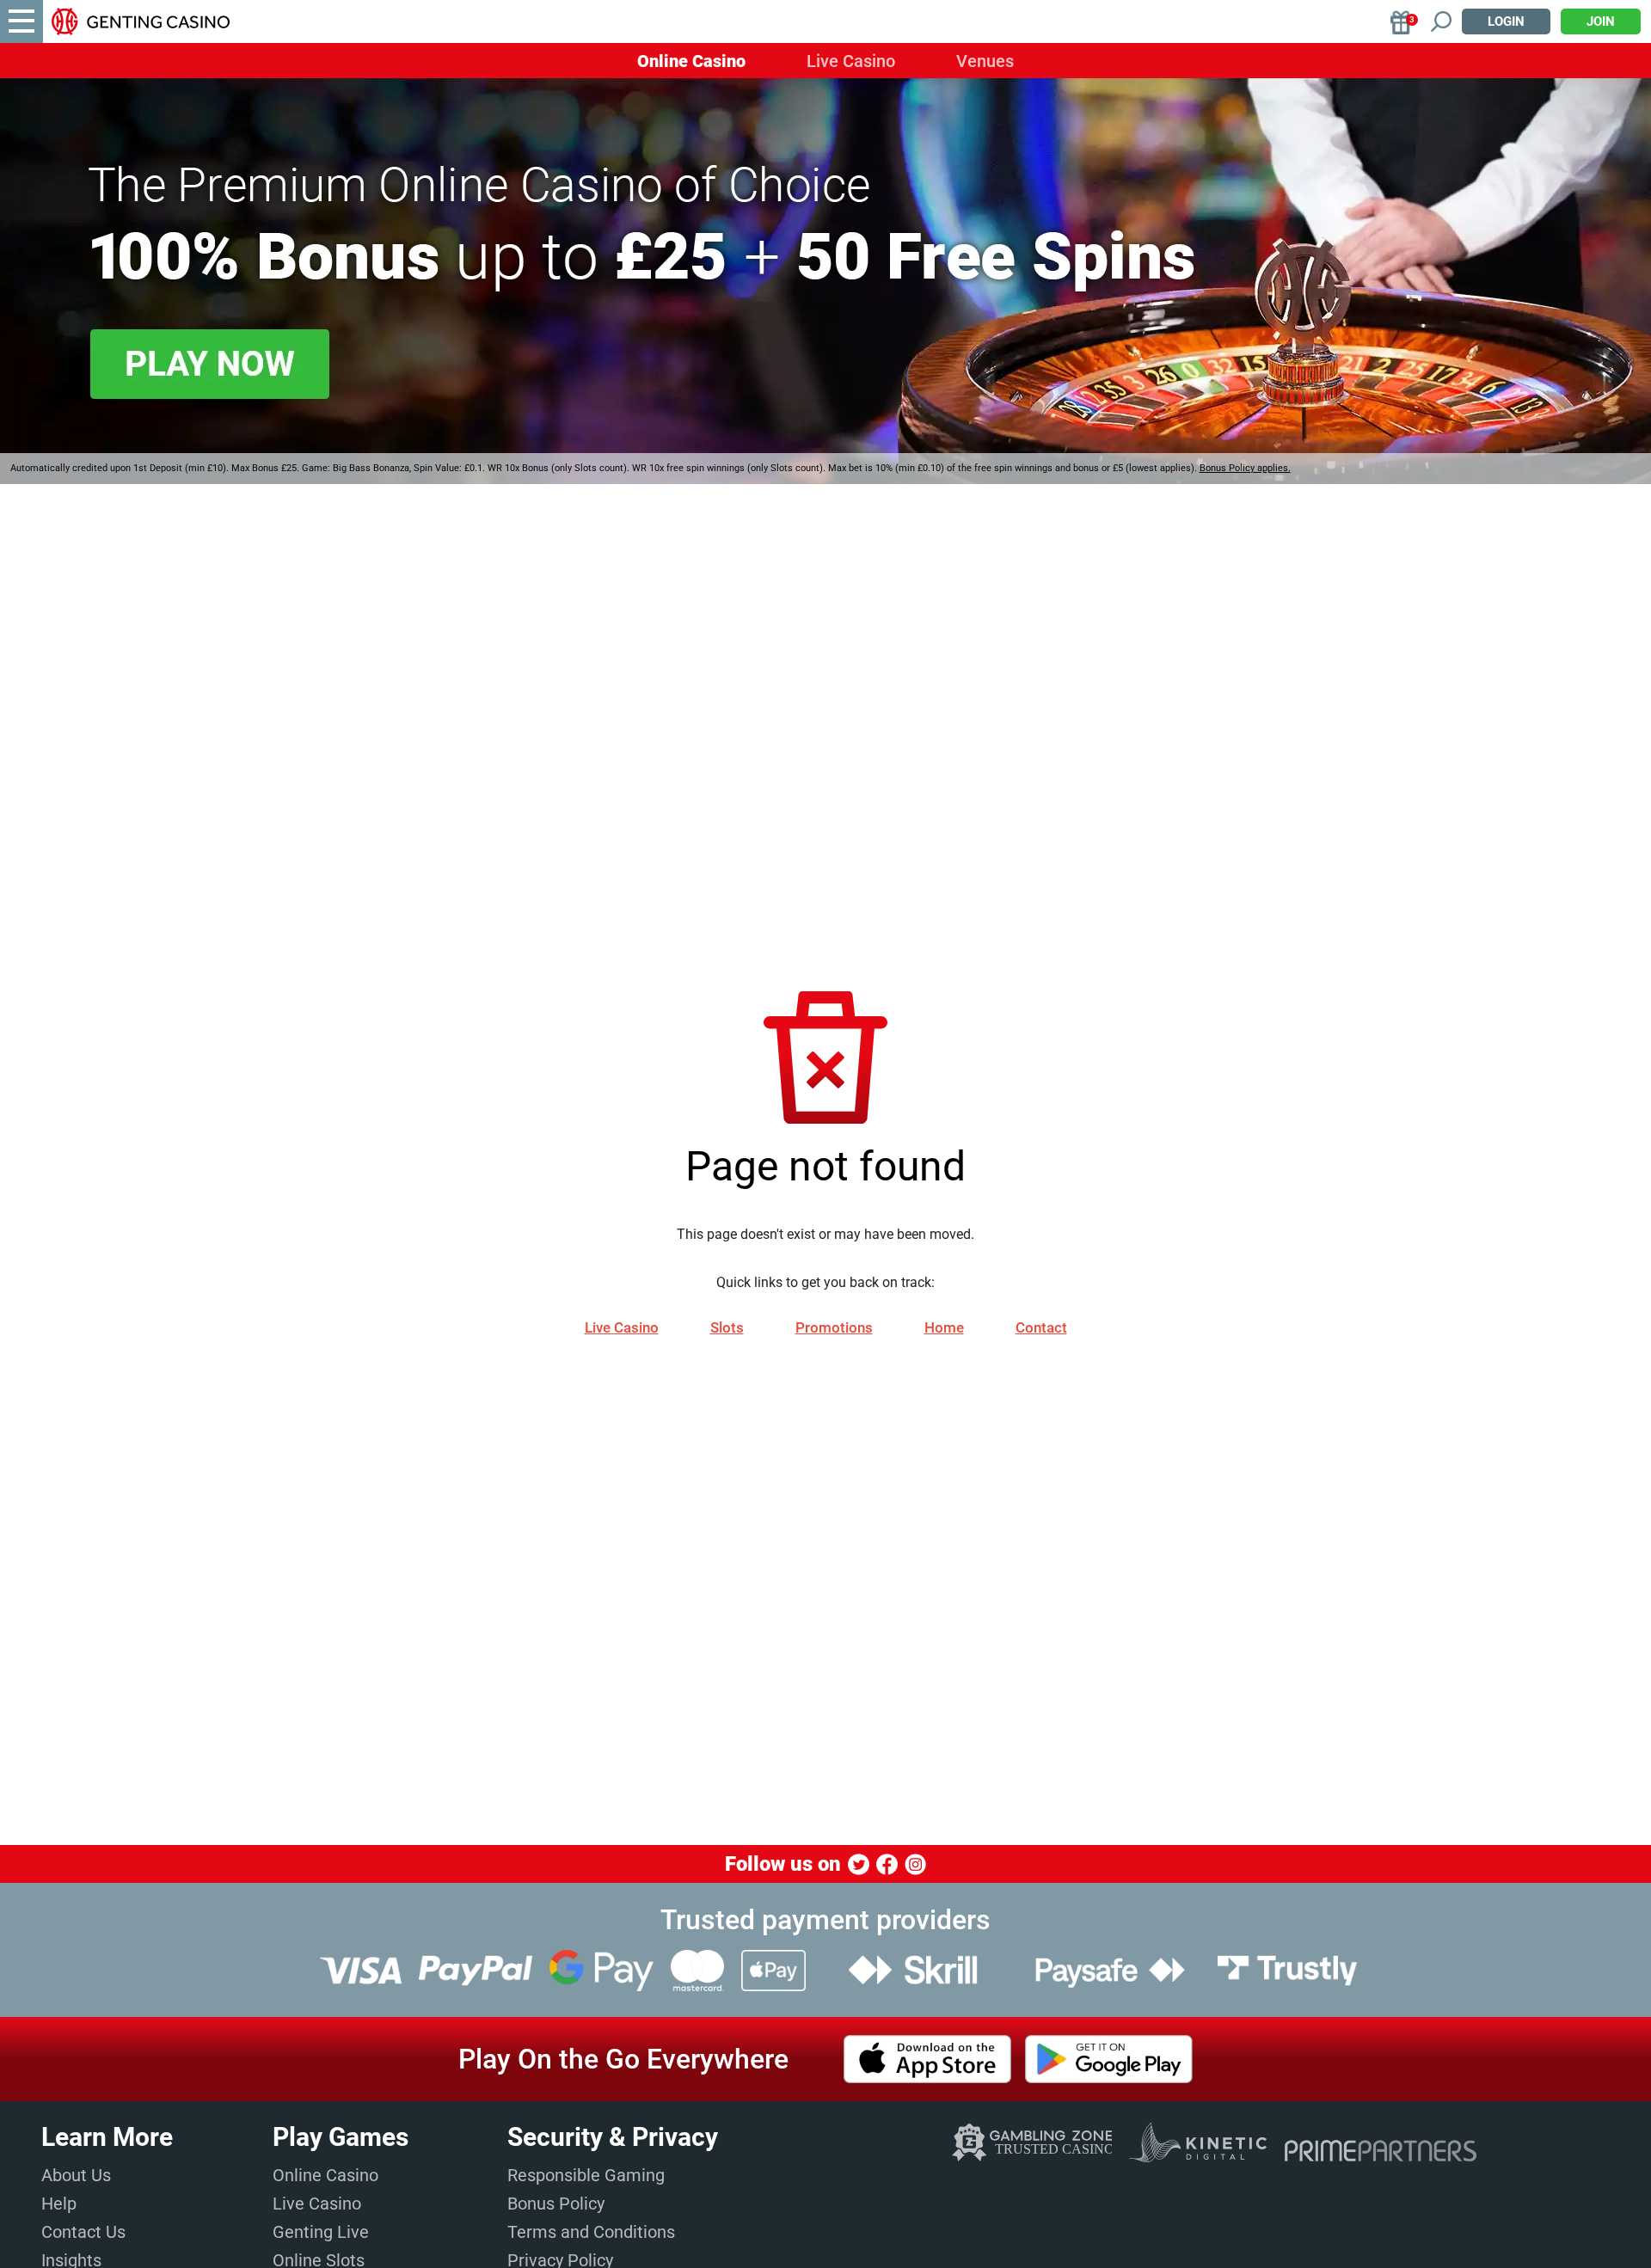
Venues (985, 61)
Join (1601, 21)
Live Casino (851, 61)
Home (944, 1327)
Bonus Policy (556, 2204)
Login (1506, 21)
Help (59, 2204)
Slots (727, 1327)
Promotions (834, 1327)
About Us (76, 2175)
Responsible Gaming (586, 2175)
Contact (1041, 1327)
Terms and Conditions (591, 2232)
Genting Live (321, 2232)
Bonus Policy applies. (1245, 468)
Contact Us (83, 2232)
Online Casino (691, 61)
